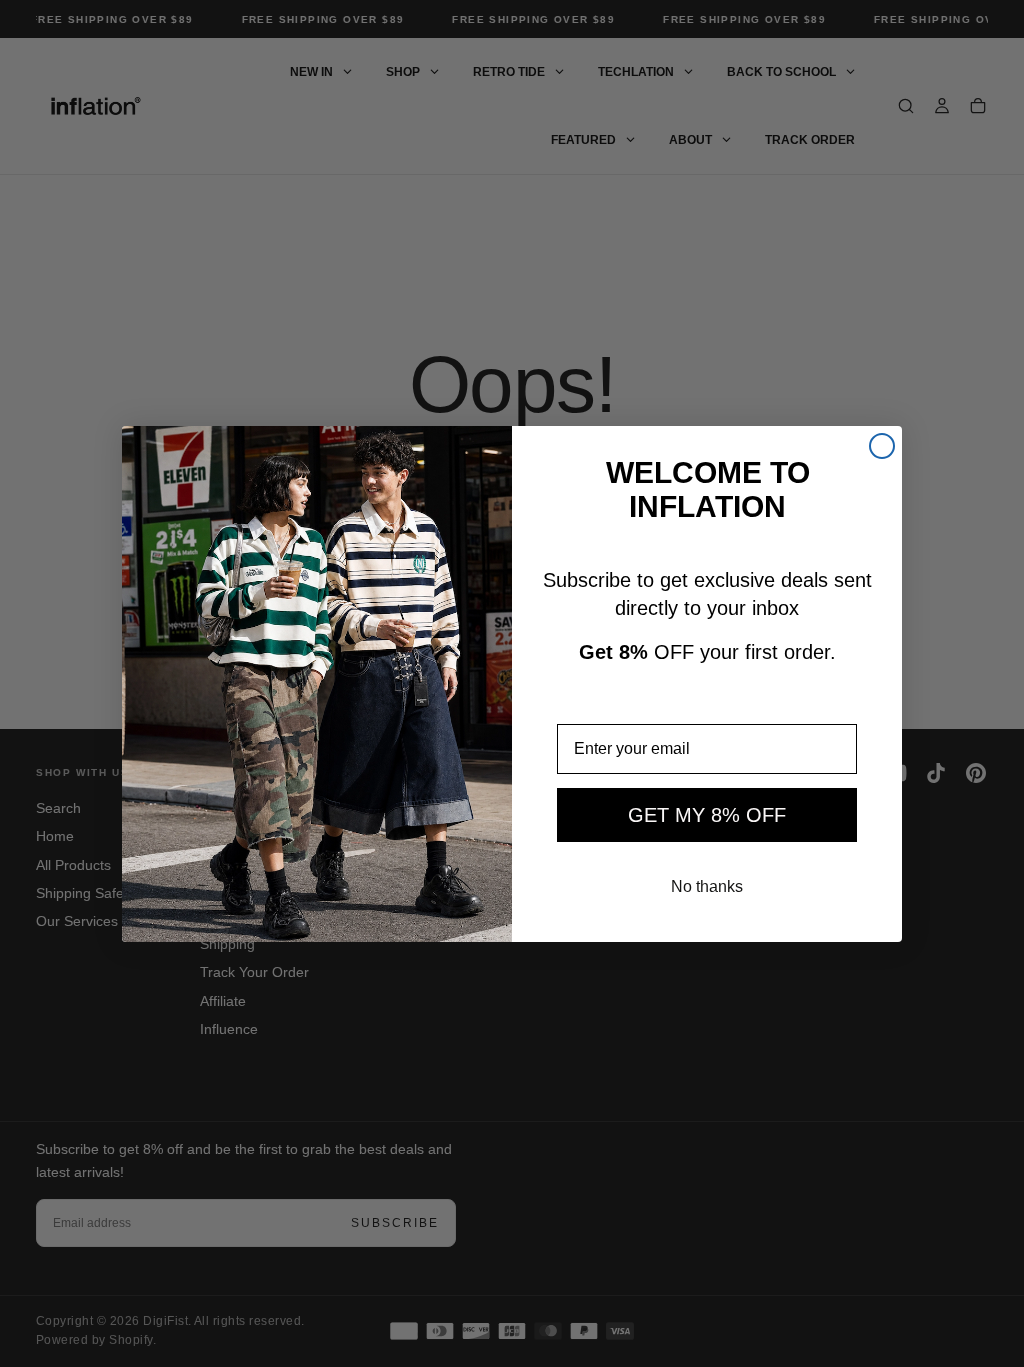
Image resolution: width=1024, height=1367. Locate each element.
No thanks (707, 886)
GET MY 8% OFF (707, 815)
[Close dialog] (882, 446)
